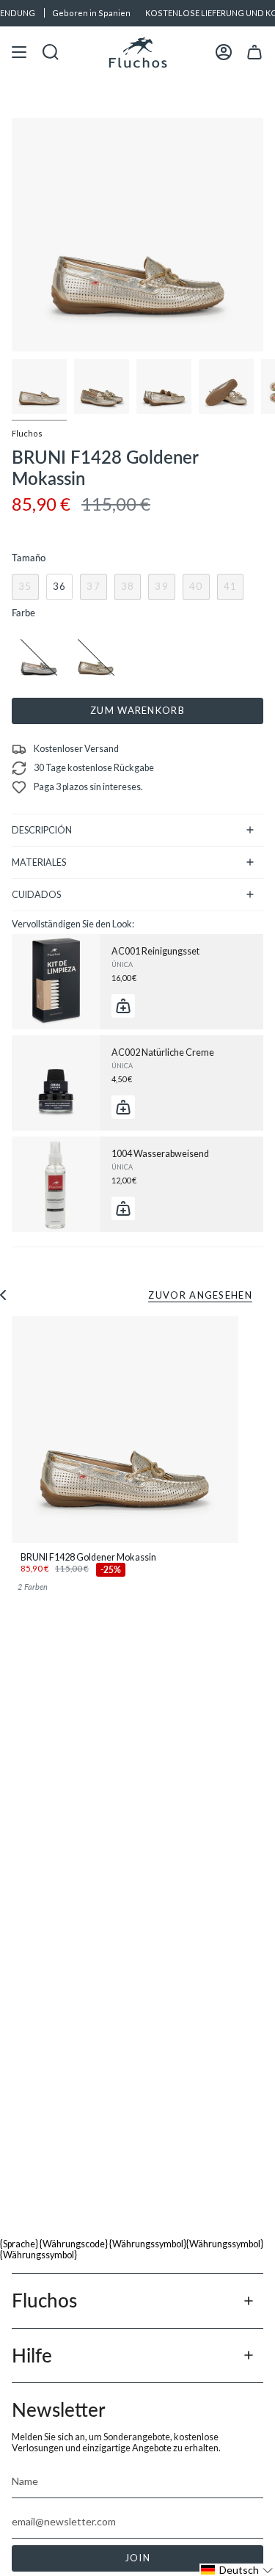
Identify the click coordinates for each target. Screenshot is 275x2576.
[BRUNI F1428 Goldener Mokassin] (125, 1430)
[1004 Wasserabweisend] (56, 1184)
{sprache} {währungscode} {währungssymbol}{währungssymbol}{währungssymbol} (132, 2250)
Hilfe (32, 2355)
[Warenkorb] (254, 52)
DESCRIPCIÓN (42, 830)
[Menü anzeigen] (19, 52)
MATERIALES (39, 862)
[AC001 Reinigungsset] (56, 982)
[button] (237, 2570)
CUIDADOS (36, 895)
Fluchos (27, 433)
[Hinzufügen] (123, 1006)
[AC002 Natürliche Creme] (56, 1083)
